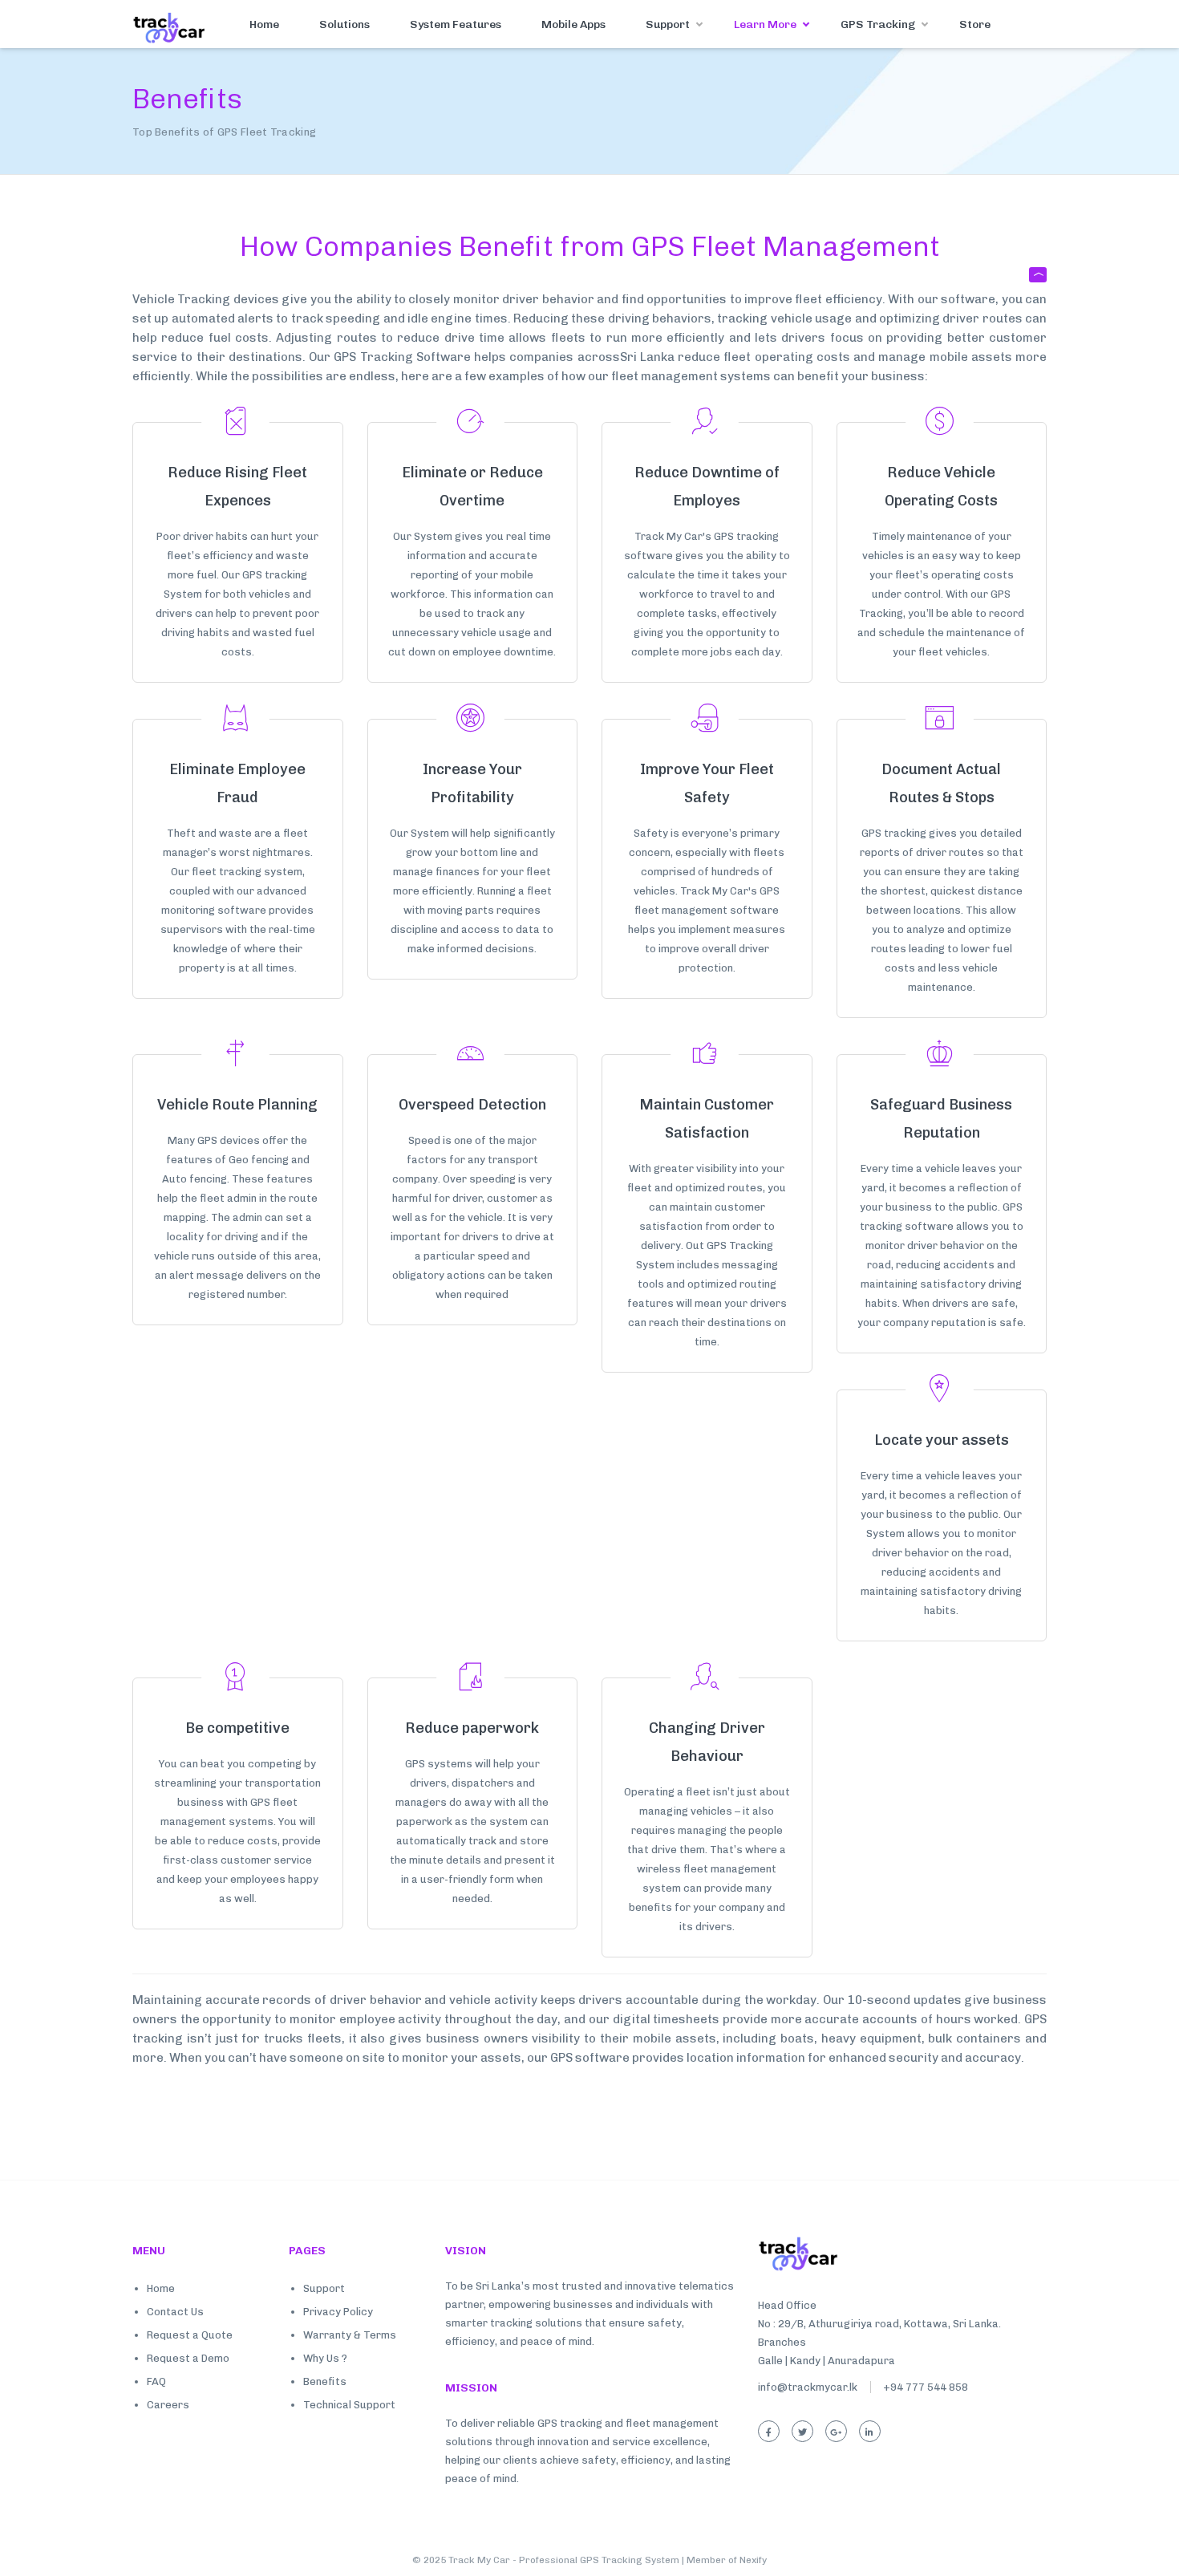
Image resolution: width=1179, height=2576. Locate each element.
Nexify (753, 2560)
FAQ (156, 2381)
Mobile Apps (573, 24)
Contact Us (175, 2312)
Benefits (325, 2381)
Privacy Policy (338, 2312)
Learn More (765, 24)
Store (975, 24)
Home (264, 24)
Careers (168, 2405)
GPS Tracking (878, 24)
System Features (456, 24)
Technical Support (349, 2405)
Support (668, 24)
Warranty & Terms (350, 2335)
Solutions (344, 24)
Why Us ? (325, 2358)
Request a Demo (188, 2358)
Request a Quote (190, 2335)
